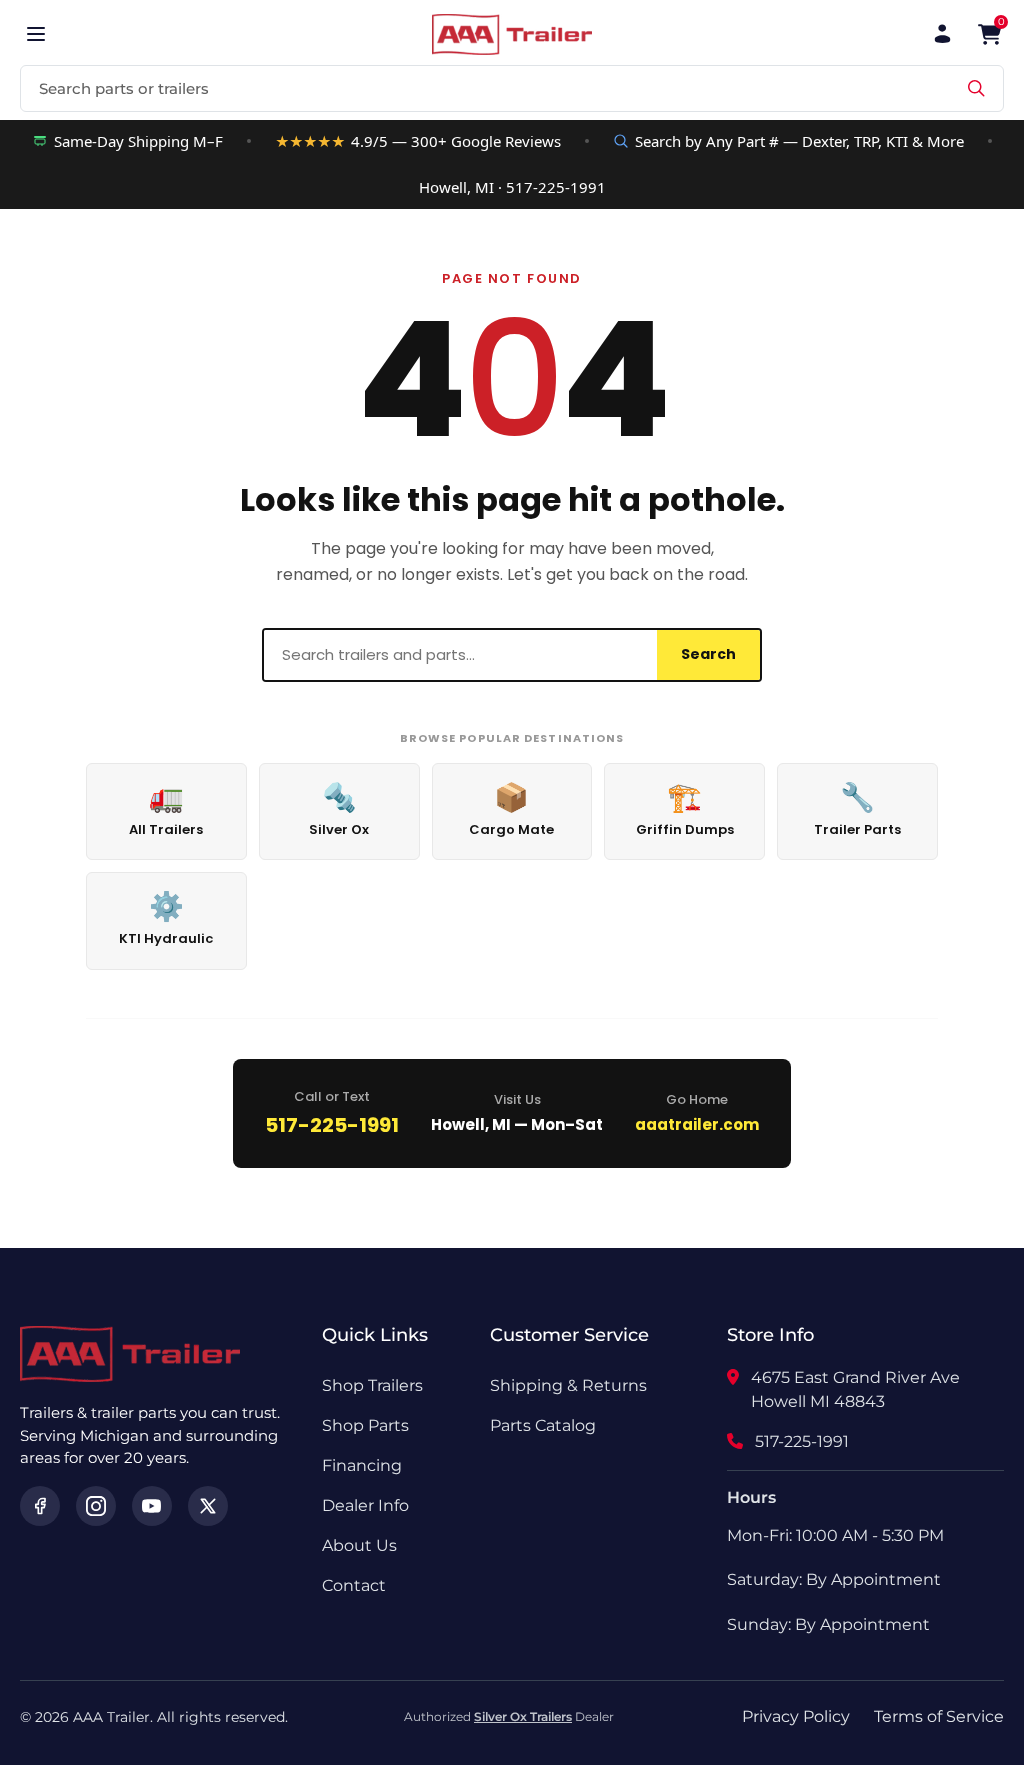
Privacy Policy (796, 1716)
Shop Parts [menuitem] (365, 1425)
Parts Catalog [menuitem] (543, 1425)
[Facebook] (40, 1506)
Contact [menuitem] (354, 1585)
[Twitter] (208, 1506)
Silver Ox (339, 808)
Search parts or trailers (124, 88)
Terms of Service (939, 1716)
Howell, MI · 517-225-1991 (512, 187)
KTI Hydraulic (166, 917)
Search (708, 654)
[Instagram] (96, 1506)
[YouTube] (152, 1506)
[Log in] (942, 34)
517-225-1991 (332, 1125)
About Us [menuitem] (359, 1545)
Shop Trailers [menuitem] (372, 1385)
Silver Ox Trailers (523, 1716)
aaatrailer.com (697, 1124)
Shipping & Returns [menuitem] (568, 1385)
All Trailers (166, 808)
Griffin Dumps (685, 808)
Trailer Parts (857, 808)
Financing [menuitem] (362, 1465)
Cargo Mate (511, 808)
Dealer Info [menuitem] (365, 1505)
